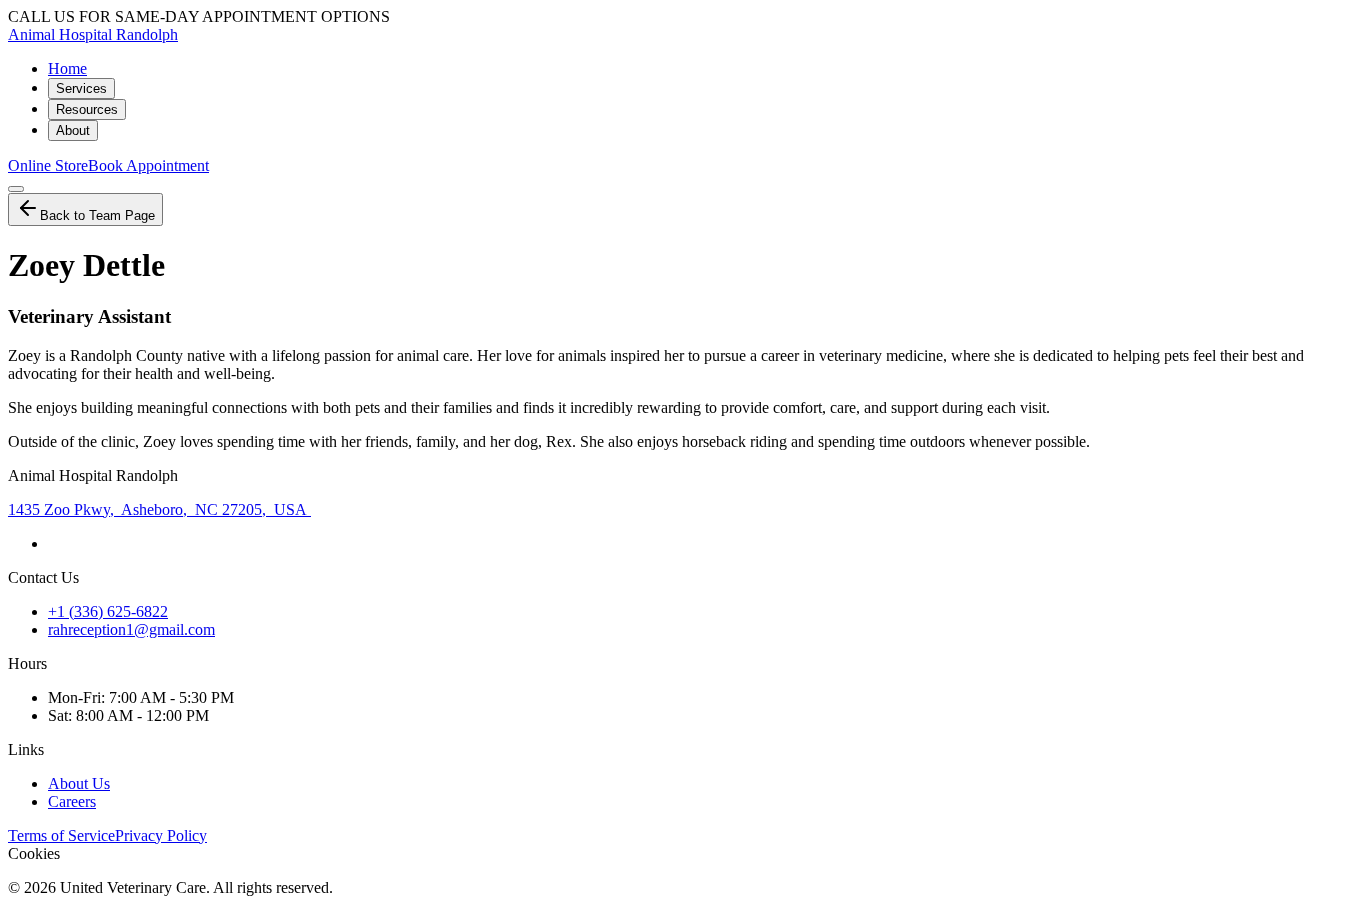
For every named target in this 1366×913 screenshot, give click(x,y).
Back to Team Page (97, 215)
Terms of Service (61, 835)
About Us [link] (79, 783)
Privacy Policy (161, 835)
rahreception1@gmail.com (131, 629)
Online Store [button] (48, 165)
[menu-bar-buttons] (16, 189)
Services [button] (81, 88)
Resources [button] (87, 109)
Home (67, 68)
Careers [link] (72, 801)
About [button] (73, 130)
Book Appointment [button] (148, 165)
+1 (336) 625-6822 (108, 611)
